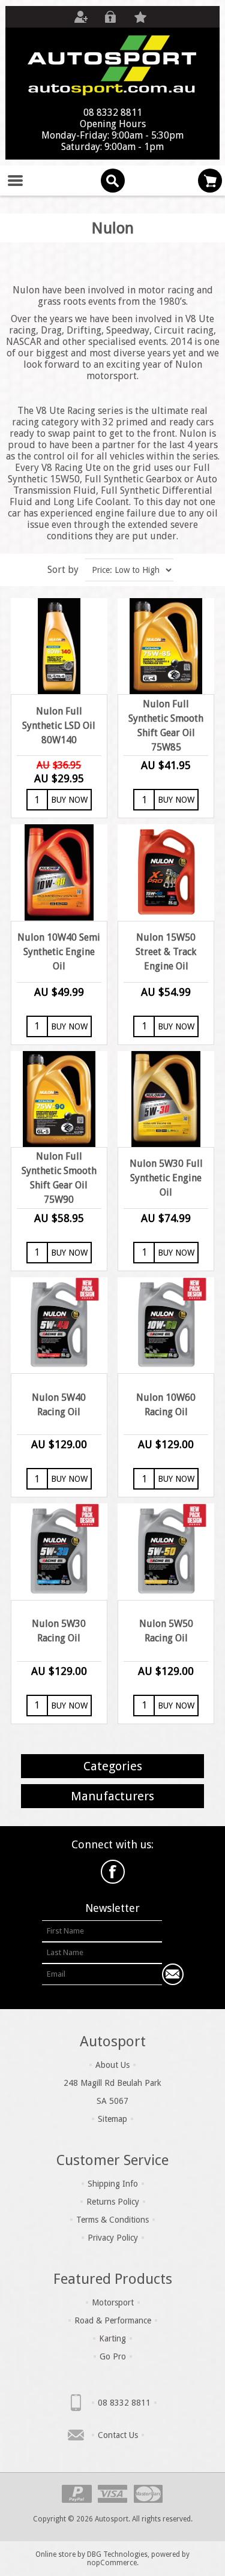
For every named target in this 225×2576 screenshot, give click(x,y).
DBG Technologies (117, 2554)
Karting (112, 2338)
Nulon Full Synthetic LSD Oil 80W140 (59, 726)
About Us (112, 2065)
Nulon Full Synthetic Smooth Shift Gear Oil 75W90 (59, 1178)
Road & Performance (113, 2320)
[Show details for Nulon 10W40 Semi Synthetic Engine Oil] (59, 872)
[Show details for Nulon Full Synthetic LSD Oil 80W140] (59, 646)
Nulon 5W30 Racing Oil (59, 1631)
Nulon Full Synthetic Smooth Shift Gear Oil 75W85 (166, 726)
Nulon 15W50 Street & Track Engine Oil (166, 952)
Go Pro (113, 2356)
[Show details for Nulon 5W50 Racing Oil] (166, 1551)
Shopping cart (210, 181)
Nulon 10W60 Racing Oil (166, 1405)
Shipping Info (113, 2184)
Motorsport (113, 2302)
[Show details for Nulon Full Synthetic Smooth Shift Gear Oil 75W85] (166, 646)
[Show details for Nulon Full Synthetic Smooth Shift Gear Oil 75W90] (59, 1099)
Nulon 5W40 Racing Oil (59, 1405)
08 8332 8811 (124, 2403)
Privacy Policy (113, 2238)
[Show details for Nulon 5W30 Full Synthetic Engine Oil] (166, 1099)
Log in (110, 17)
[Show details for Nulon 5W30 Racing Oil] (59, 1551)
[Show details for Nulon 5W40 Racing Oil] (59, 1325)
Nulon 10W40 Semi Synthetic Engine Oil (59, 952)
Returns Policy (113, 2202)
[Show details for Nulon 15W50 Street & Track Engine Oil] (166, 872)
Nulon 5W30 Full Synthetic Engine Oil (166, 1178)
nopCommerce (112, 2563)
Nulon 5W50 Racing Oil (166, 1631)
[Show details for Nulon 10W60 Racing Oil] (166, 1325)
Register (80, 17)
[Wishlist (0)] (140, 17)
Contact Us (118, 2435)
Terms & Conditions (112, 2220)
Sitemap (112, 2119)
